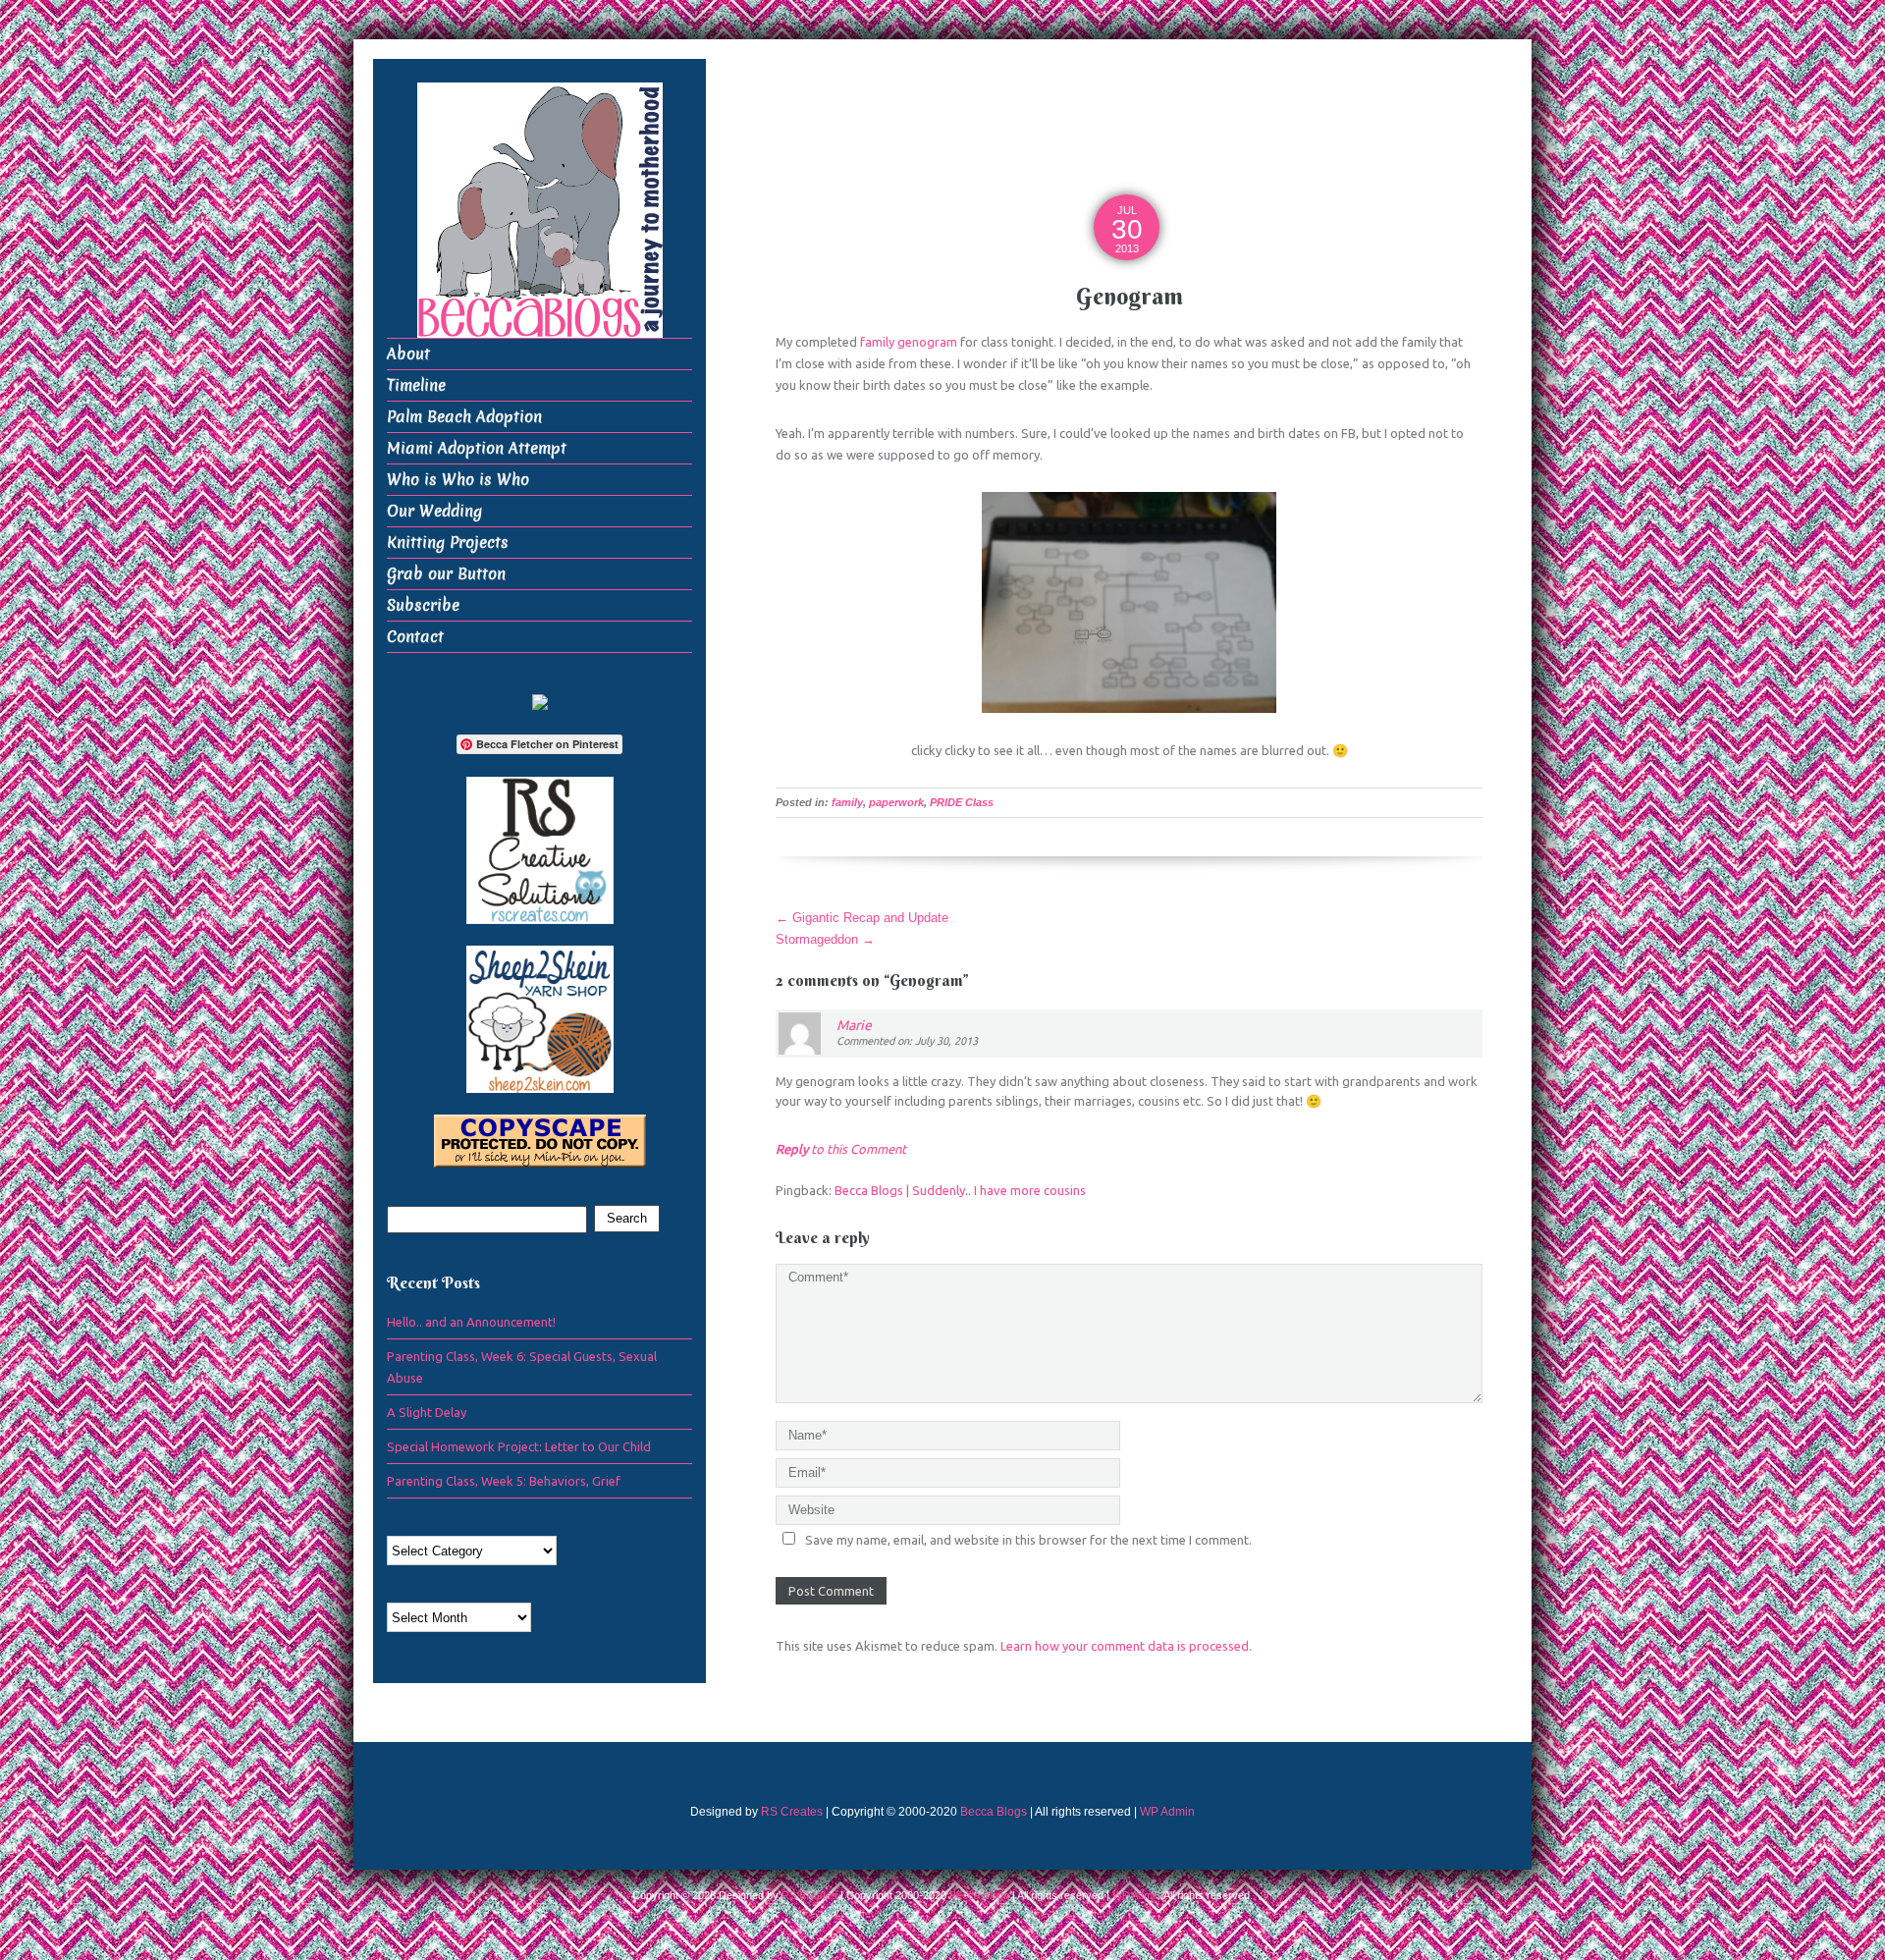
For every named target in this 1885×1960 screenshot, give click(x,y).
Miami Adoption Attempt (477, 448)
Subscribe (423, 605)
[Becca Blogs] (540, 209)
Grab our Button (446, 574)
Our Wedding (434, 511)
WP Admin (1167, 1812)
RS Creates (792, 1812)
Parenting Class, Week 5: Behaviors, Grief (504, 1481)
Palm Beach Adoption (464, 417)
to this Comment (841, 1149)
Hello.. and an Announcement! (471, 1322)
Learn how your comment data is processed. (1126, 1646)
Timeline (416, 385)
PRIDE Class (962, 802)
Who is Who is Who (458, 480)
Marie (854, 1025)
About (408, 354)
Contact (415, 637)
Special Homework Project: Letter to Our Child (519, 1446)
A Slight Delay (427, 1412)
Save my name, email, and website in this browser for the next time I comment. (1028, 1540)
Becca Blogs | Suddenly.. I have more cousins (960, 1190)
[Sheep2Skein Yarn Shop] (540, 1018)
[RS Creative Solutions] (540, 849)
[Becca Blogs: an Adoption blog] (540, 701)
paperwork (896, 802)
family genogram (909, 342)
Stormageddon (825, 939)
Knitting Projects (448, 543)
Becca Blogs (994, 1812)
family (847, 802)
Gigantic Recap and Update (862, 918)
